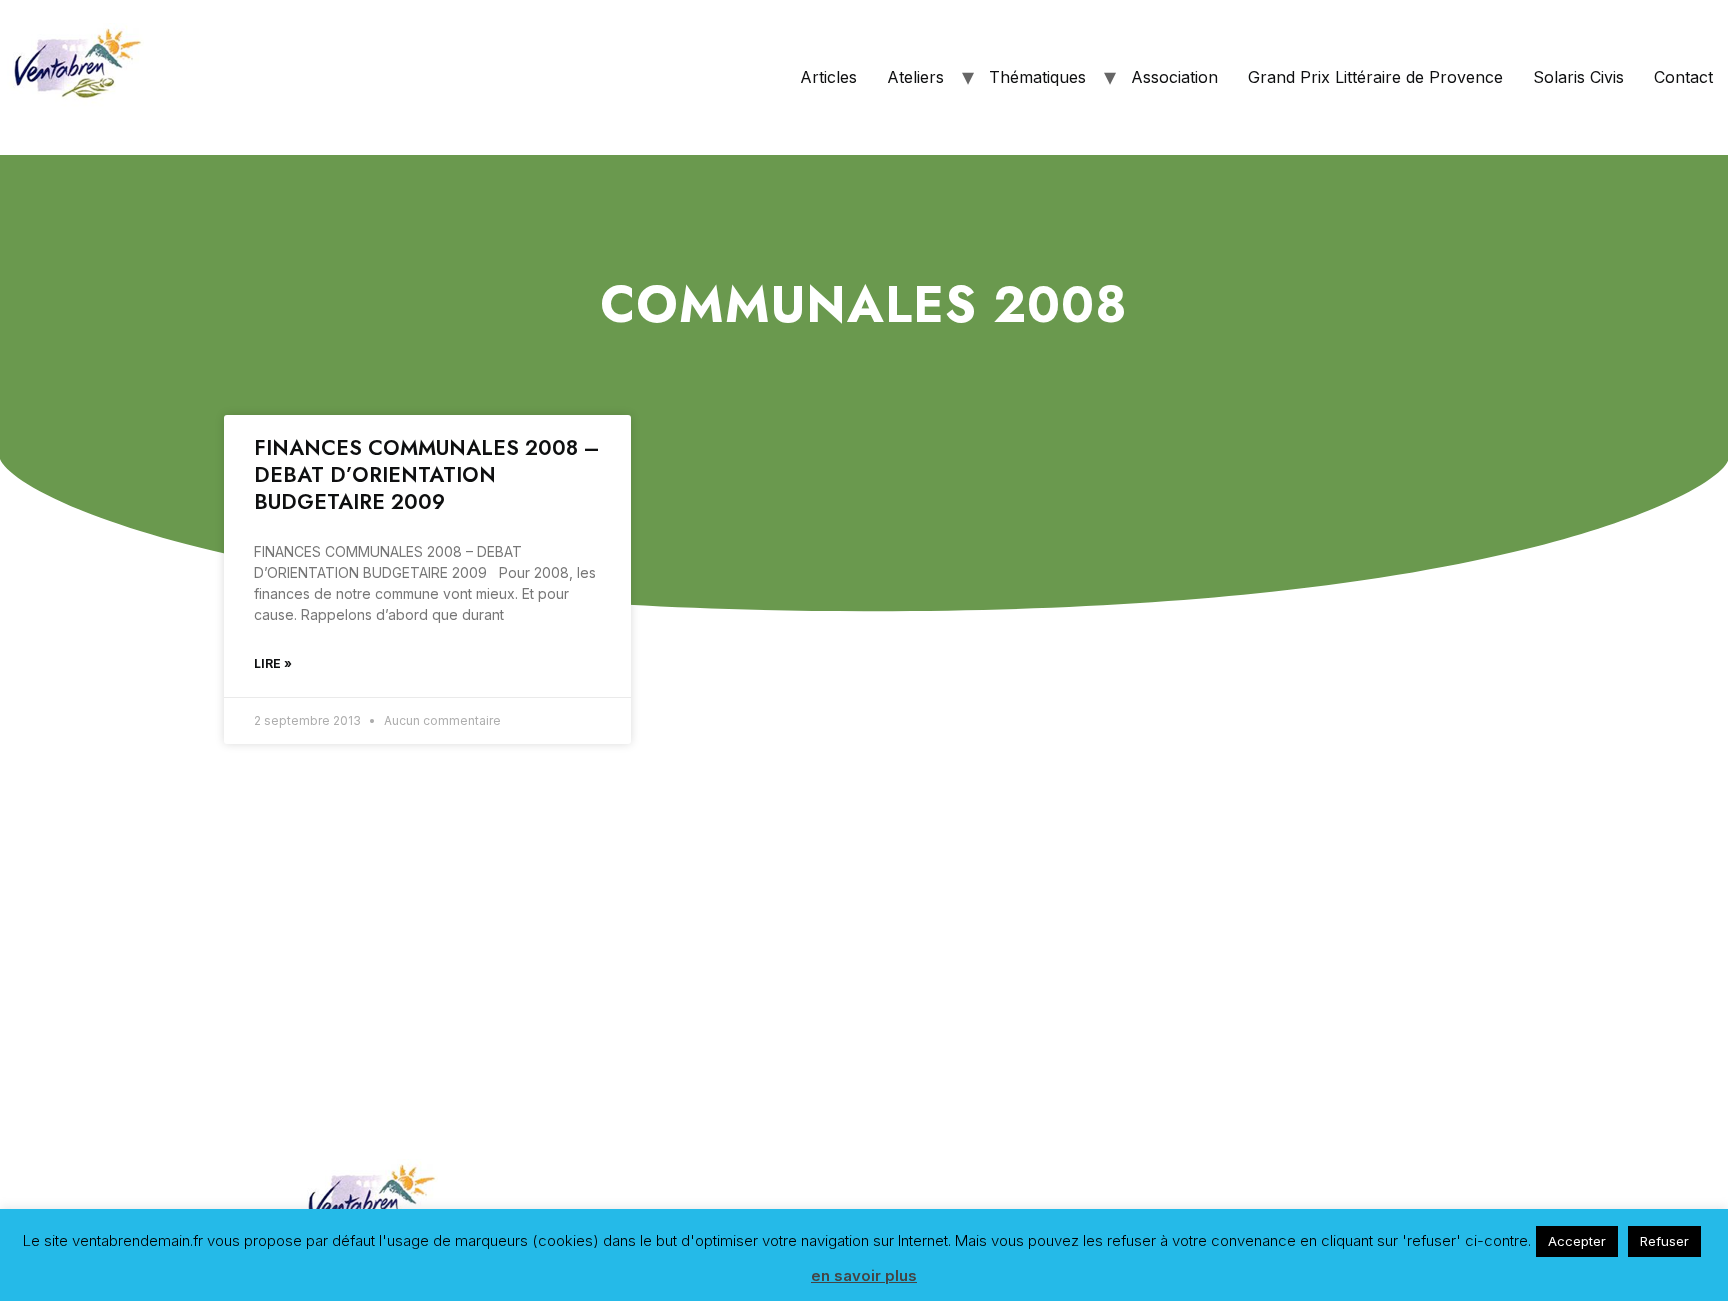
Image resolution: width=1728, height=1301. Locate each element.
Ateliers (915, 77)
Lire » (273, 663)
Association (1174, 77)
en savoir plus (864, 1275)
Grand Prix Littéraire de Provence (1375, 77)
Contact (1683, 77)
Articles (828, 77)
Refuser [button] (1664, 1241)
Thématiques (1037, 77)
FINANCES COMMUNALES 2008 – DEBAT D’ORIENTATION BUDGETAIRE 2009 (427, 475)
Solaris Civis (1578, 77)
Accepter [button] (1577, 1241)
